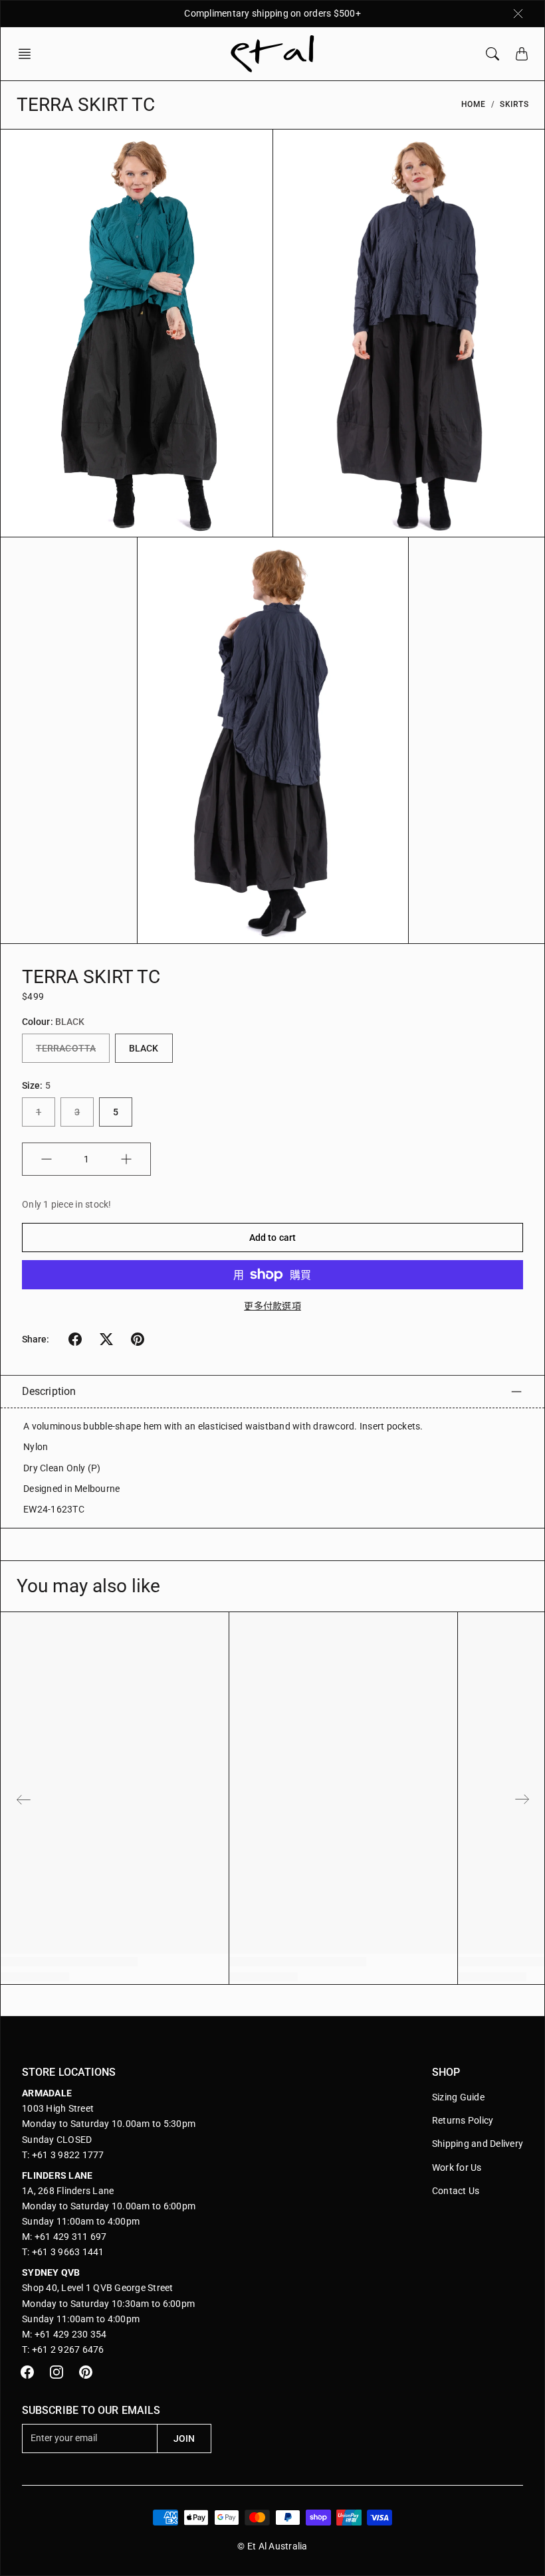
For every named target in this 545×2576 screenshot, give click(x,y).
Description (49, 1391)
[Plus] (126, 1159)
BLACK (144, 1048)
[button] (29, 54)
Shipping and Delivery (478, 2144)
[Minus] (47, 1159)
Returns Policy (463, 2120)
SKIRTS (514, 104)
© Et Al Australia (272, 2546)
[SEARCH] (492, 54)
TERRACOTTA (66, 1048)
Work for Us (457, 2167)
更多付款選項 (272, 1306)
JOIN (184, 2438)
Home (474, 104)
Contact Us (456, 2191)
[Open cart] (522, 54)
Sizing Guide (458, 2097)
